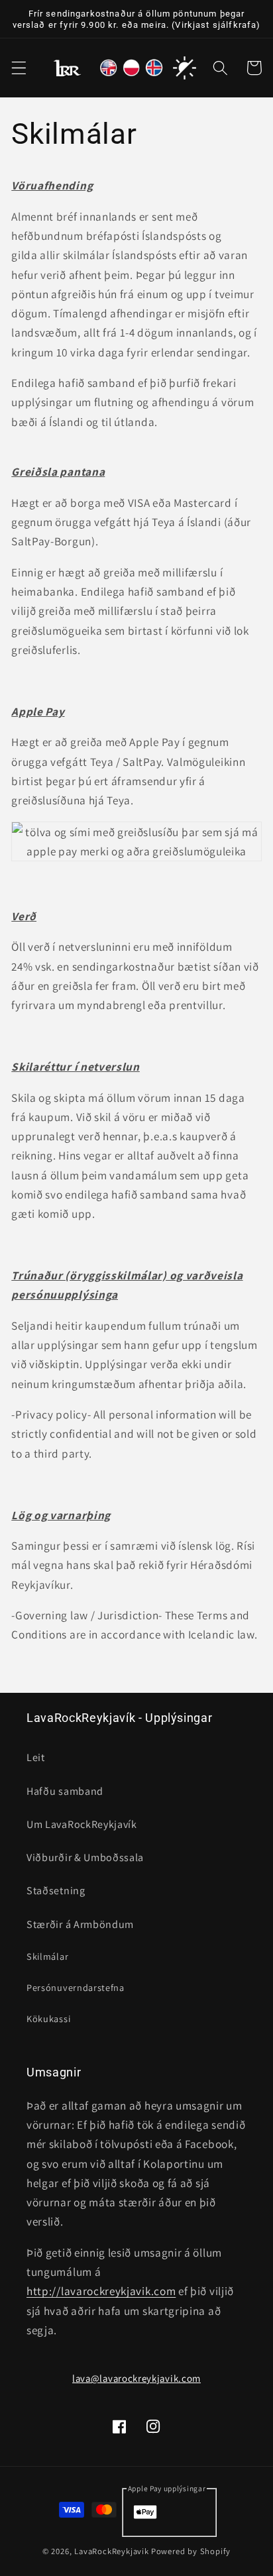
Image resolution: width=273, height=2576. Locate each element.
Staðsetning (56, 1891)
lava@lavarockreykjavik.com (136, 2378)
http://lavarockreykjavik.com (101, 2291)
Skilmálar (47, 1956)
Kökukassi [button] (48, 2018)
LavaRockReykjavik (112, 2551)
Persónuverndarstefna (76, 1987)
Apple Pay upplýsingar (167, 2488)
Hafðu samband (65, 1791)
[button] (19, 68)
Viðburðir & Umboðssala (85, 1857)
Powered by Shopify (191, 2551)
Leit (36, 1757)
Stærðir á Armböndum (80, 1924)
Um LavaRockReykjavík (82, 1824)
